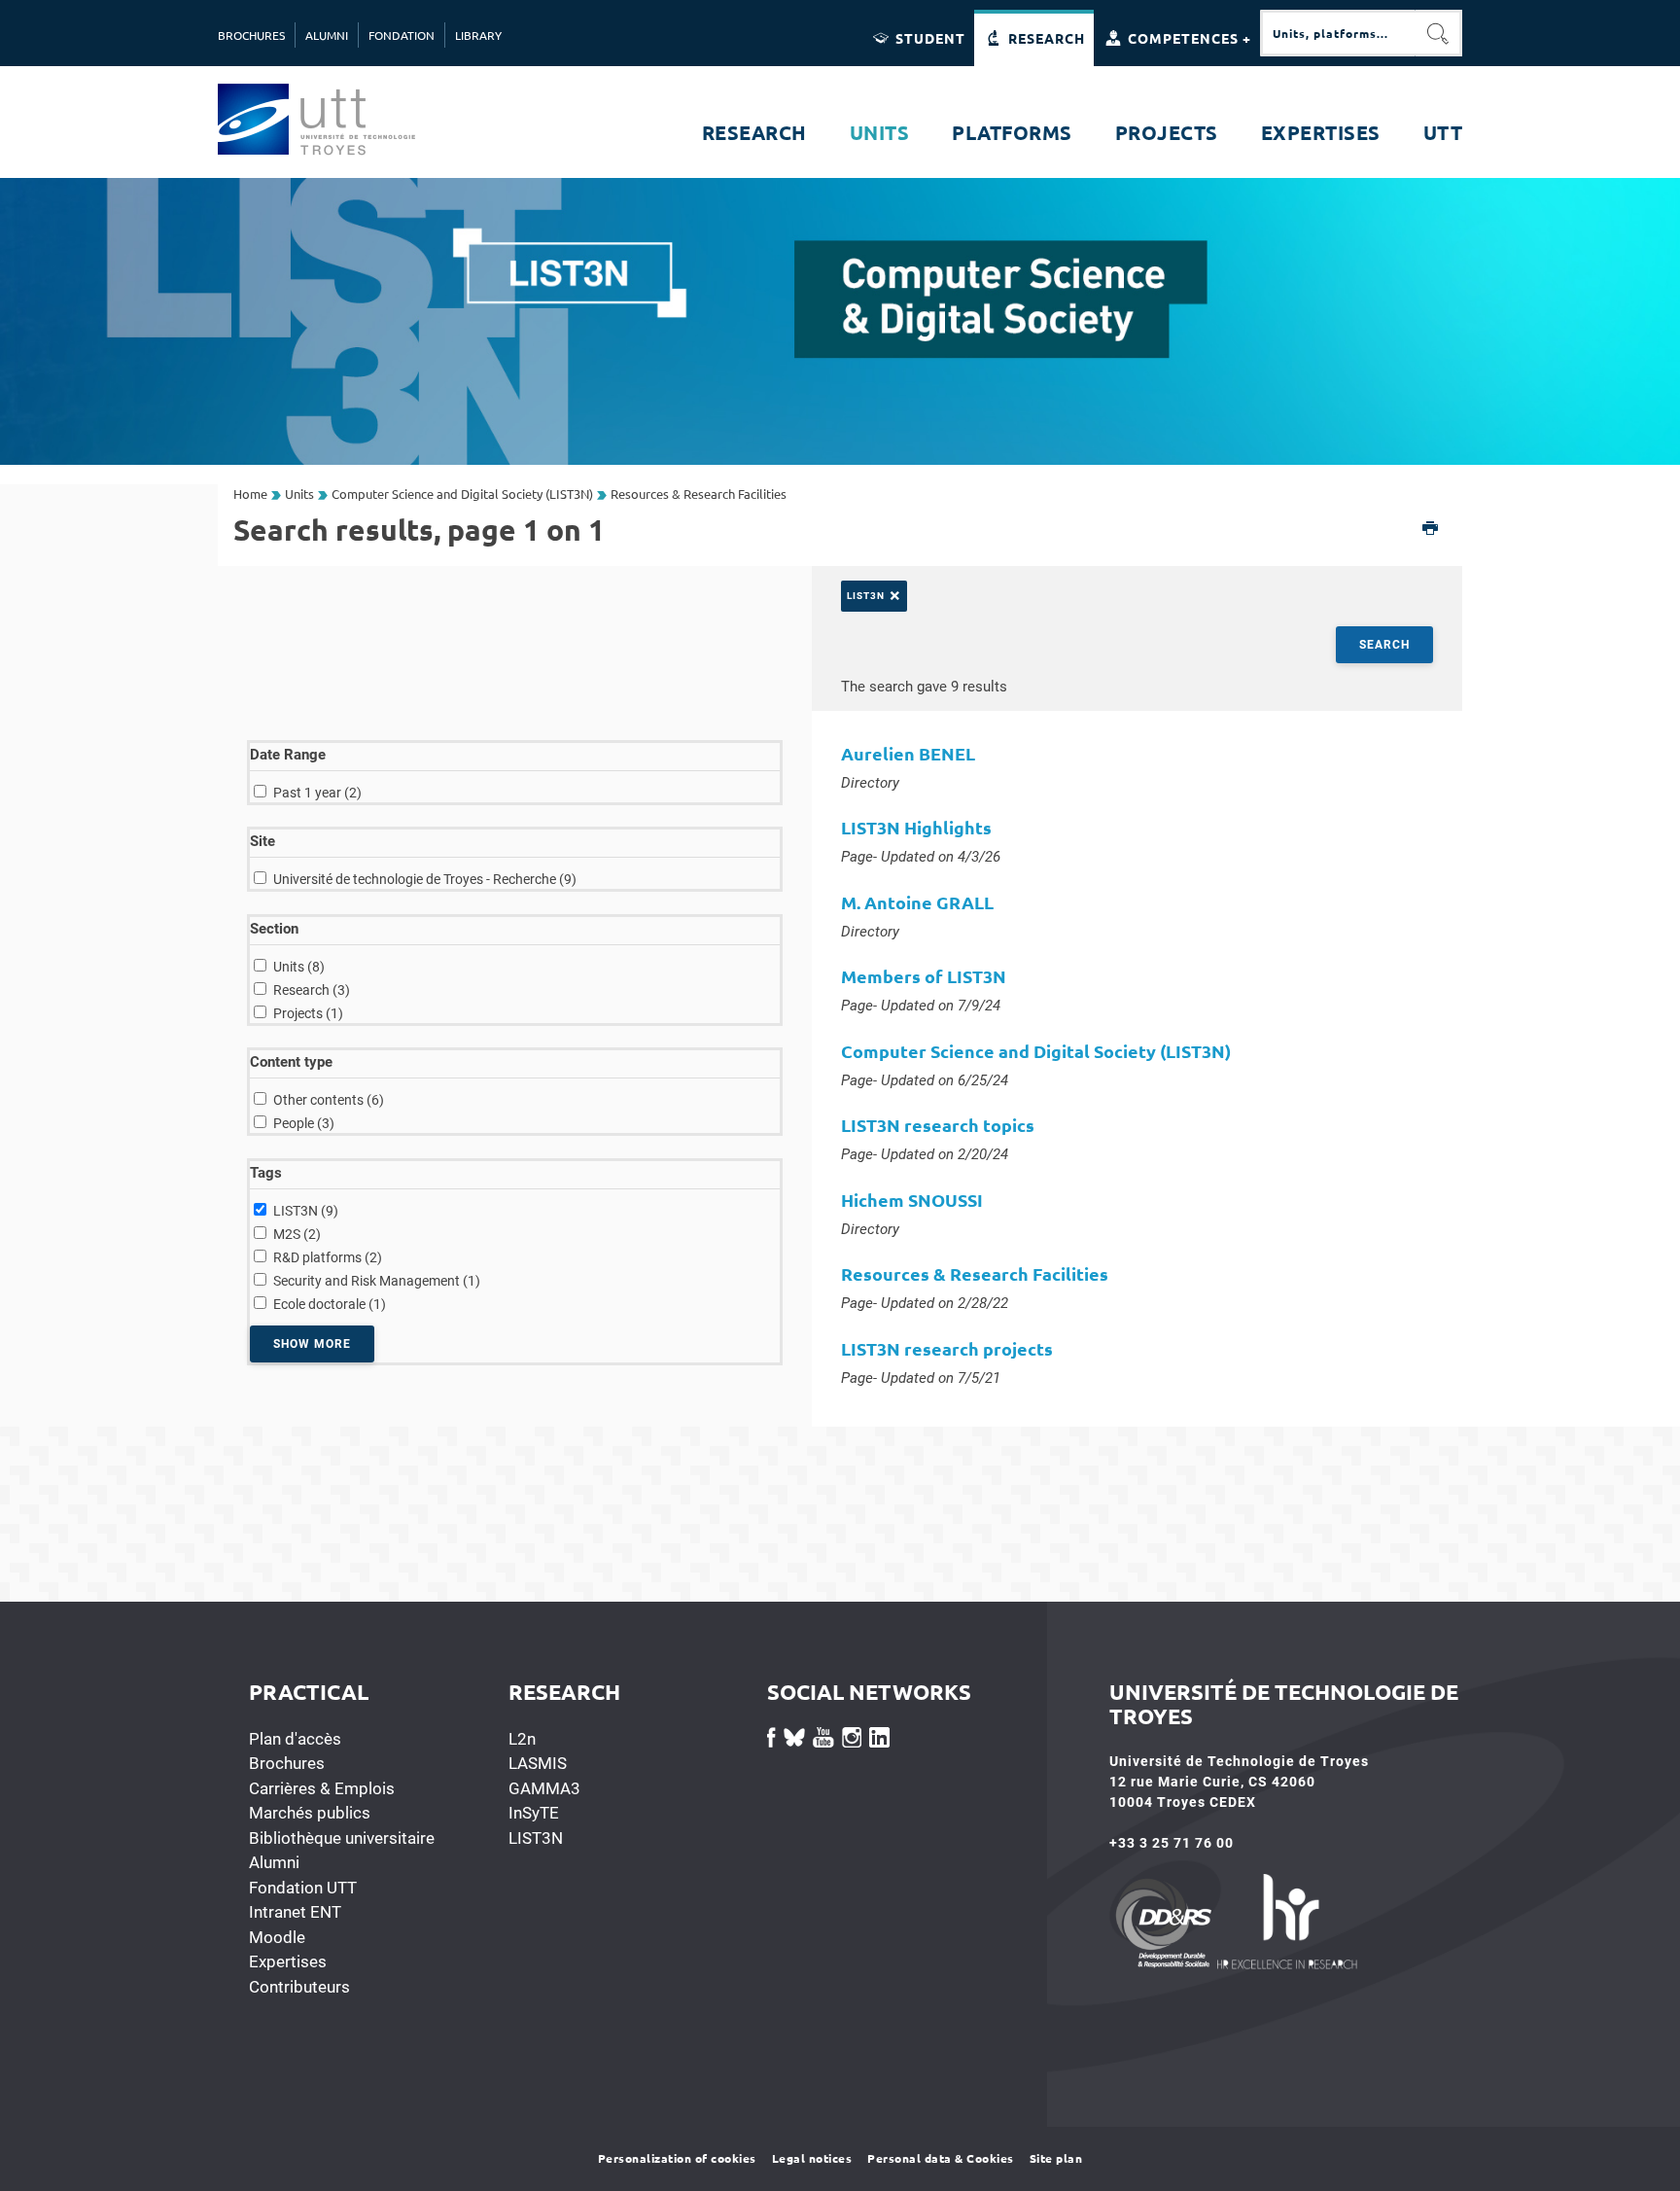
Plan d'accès (295, 1739)
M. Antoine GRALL (917, 902)
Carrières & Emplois (322, 1788)
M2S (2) (297, 1234)
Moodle (277, 1937)
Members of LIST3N (924, 976)
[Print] (1431, 530)
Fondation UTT (303, 1888)
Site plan (1056, 2158)
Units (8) (299, 967)
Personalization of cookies (677, 2158)
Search (1384, 645)
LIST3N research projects (947, 1348)
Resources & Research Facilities (975, 1273)
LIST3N (536, 1838)
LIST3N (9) (306, 1211)
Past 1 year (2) (317, 793)
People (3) (304, 1123)
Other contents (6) (329, 1100)
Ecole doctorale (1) (330, 1304)
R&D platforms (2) (328, 1257)
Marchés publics (310, 1813)
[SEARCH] (1439, 33)
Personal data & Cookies (941, 2158)
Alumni (274, 1862)
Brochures (287, 1763)
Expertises (288, 1961)
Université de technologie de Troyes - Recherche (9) (425, 879)
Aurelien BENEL (908, 753)
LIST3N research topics (938, 1125)
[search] (1338, 33)
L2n (522, 1739)
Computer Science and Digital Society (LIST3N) (1036, 1051)
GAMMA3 (544, 1788)
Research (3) (312, 990)
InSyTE (534, 1813)
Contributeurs (299, 1987)
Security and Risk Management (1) (377, 1281)
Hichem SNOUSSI (912, 1200)
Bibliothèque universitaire (342, 1838)
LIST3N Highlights (916, 827)
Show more (312, 1344)
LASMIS (538, 1763)
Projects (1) (308, 1013)
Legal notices (812, 2158)
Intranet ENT (295, 1912)
